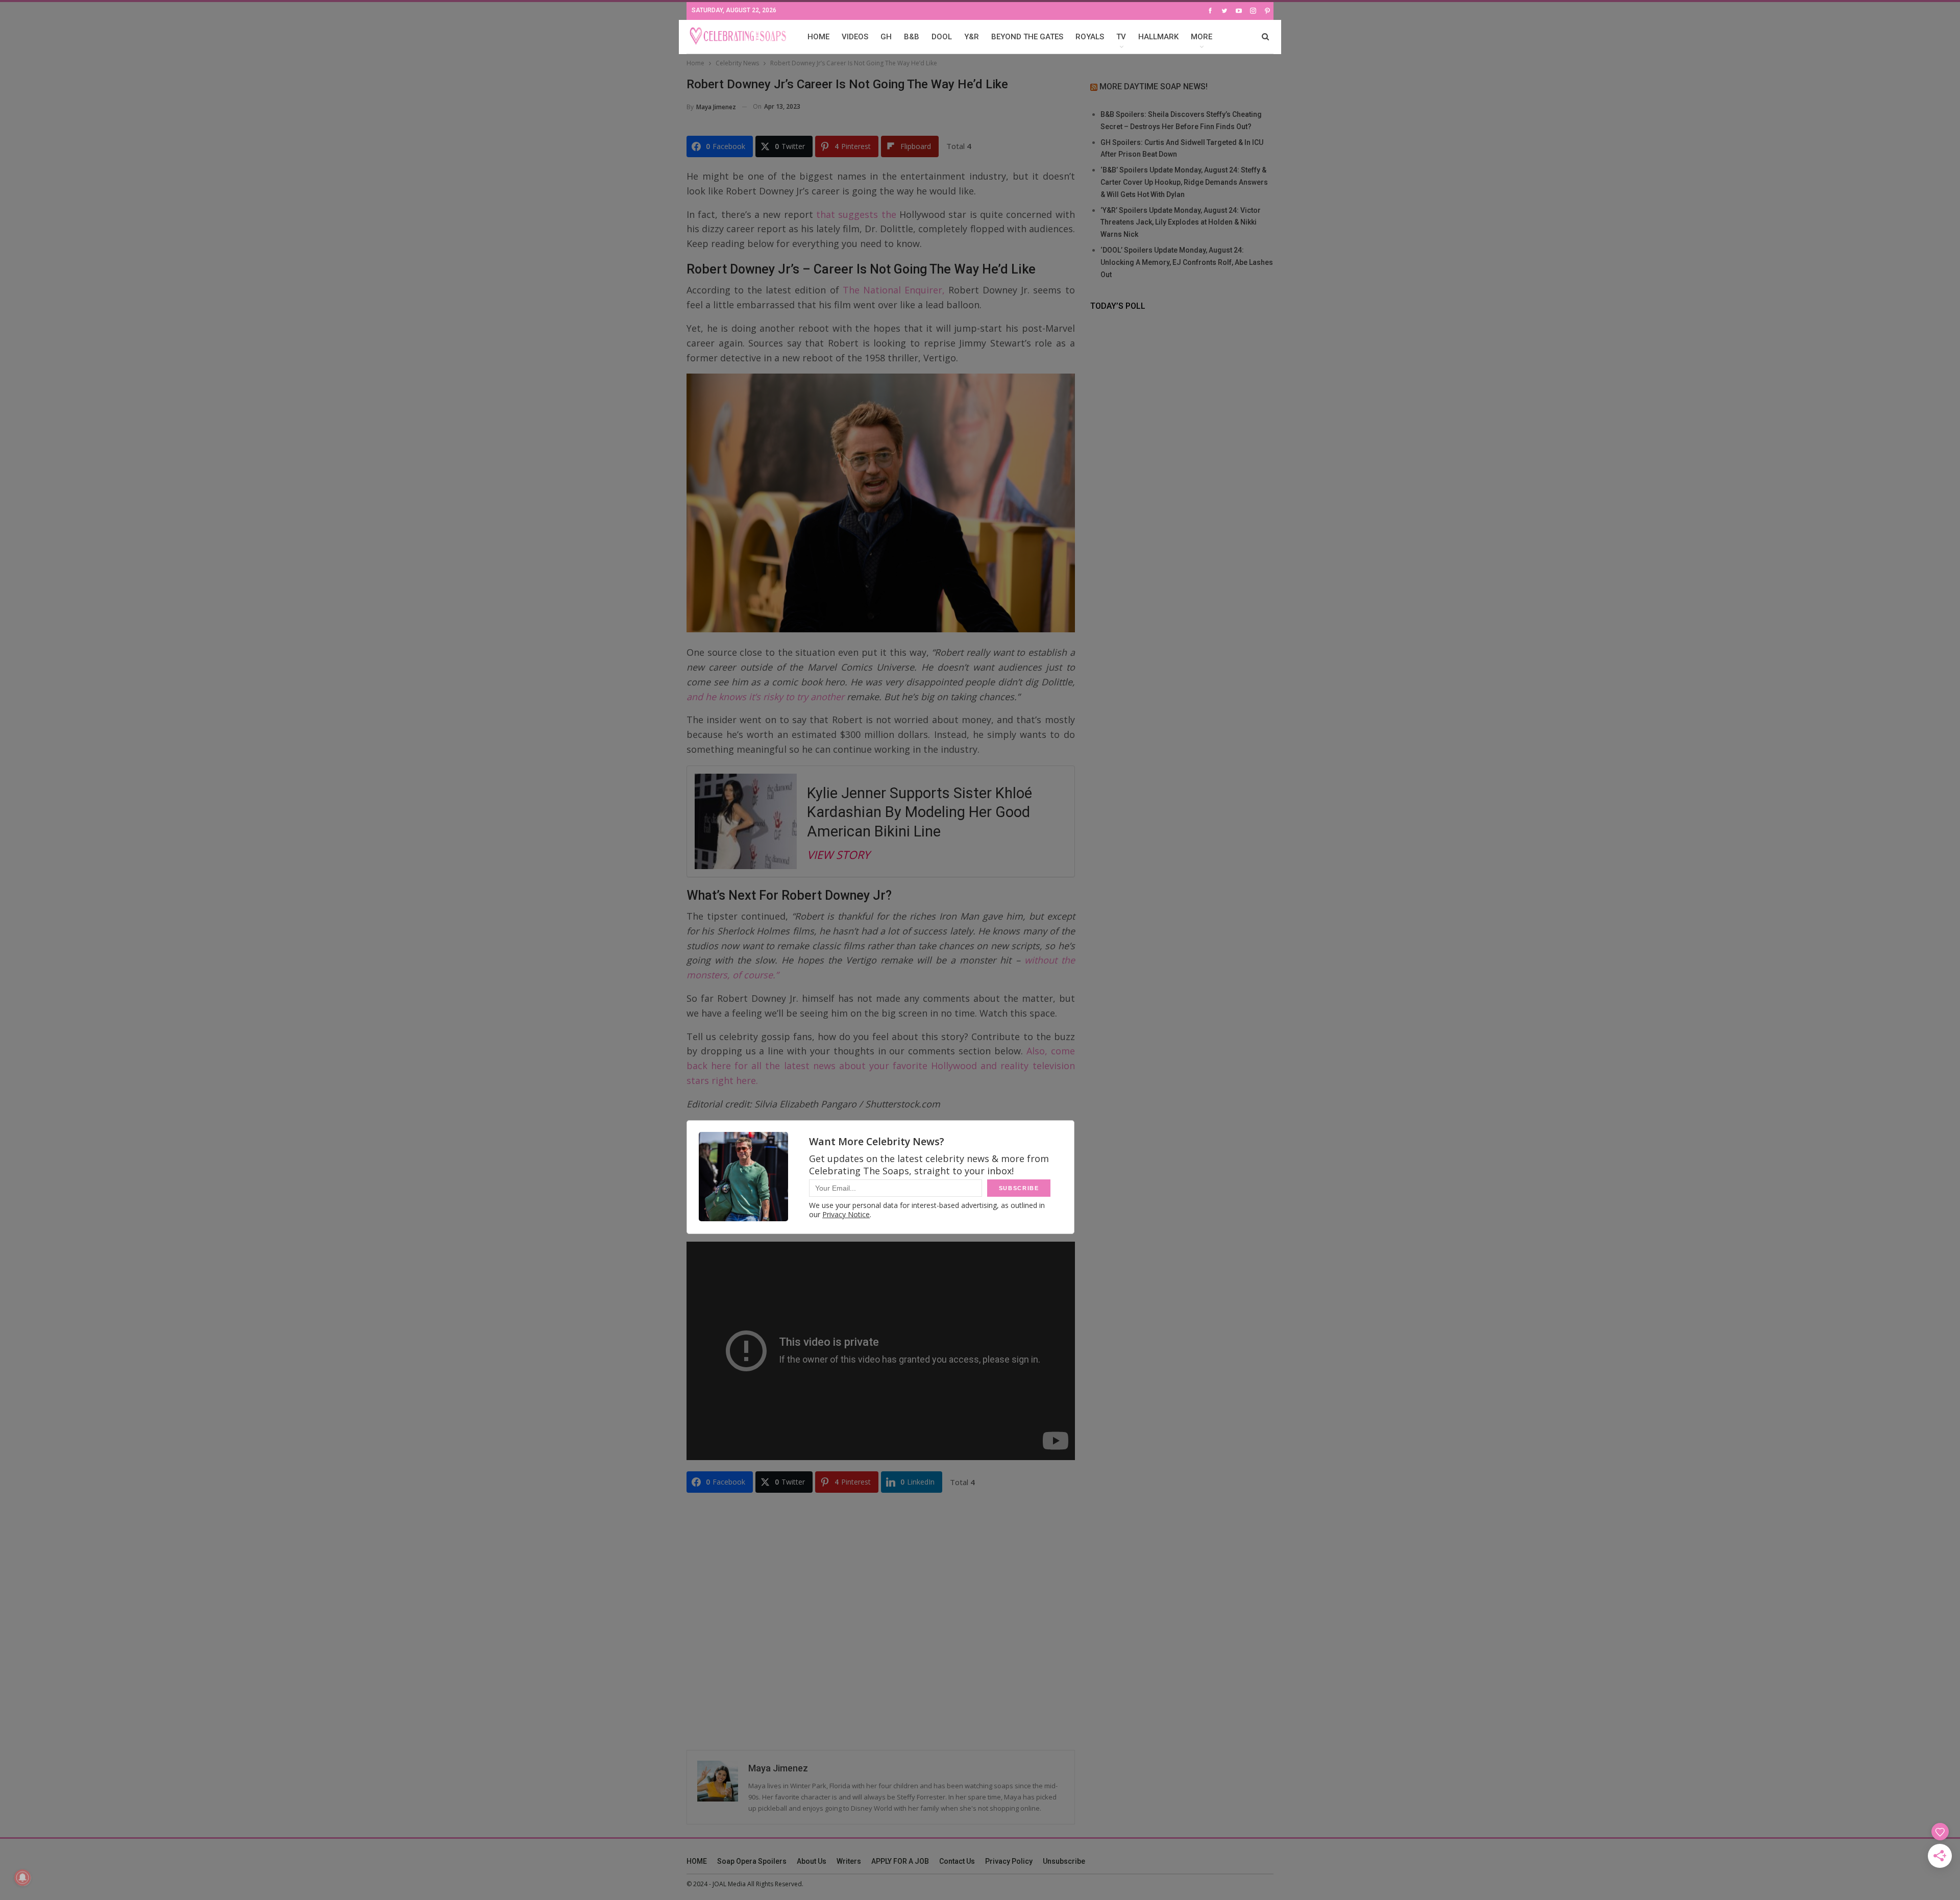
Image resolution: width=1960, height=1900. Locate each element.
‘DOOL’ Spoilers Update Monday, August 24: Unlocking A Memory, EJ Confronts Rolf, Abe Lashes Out (1187, 262)
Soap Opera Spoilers (752, 1861)
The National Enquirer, (894, 290)
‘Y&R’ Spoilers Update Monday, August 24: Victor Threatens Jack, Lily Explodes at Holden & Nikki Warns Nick (1181, 223)
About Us (812, 1861)
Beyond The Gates (1027, 37)
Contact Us (957, 1861)
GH (886, 37)
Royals (1090, 37)
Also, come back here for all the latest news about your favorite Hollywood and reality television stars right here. (881, 1066)
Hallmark (1158, 37)
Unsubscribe (1064, 1861)
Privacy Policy (1009, 1861)
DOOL (942, 37)
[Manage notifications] (22, 1878)
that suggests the (856, 214)
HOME (818, 37)
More (1202, 37)
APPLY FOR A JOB (900, 1861)
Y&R (972, 37)
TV (1121, 37)
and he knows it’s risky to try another (765, 697)
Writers (849, 1861)
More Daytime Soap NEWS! (1154, 87)
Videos (855, 37)
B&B (912, 37)
